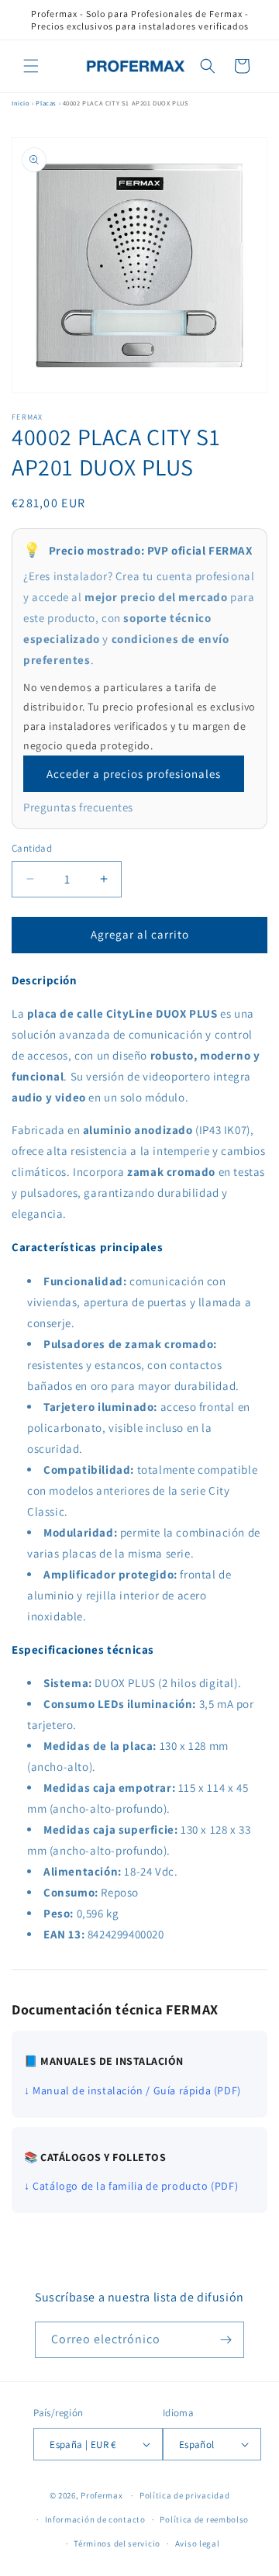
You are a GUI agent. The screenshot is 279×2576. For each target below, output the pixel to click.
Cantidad (32, 848)
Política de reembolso (204, 2519)
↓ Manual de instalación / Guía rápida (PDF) (133, 2090)
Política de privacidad (184, 2495)
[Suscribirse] (226, 2340)
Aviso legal (198, 2543)
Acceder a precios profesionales (134, 774)
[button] (31, 66)
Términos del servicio (117, 2543)
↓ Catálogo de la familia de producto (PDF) (131, 2186)
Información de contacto (95, 2519)
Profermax (102, 2495)
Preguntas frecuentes (78, 807)
